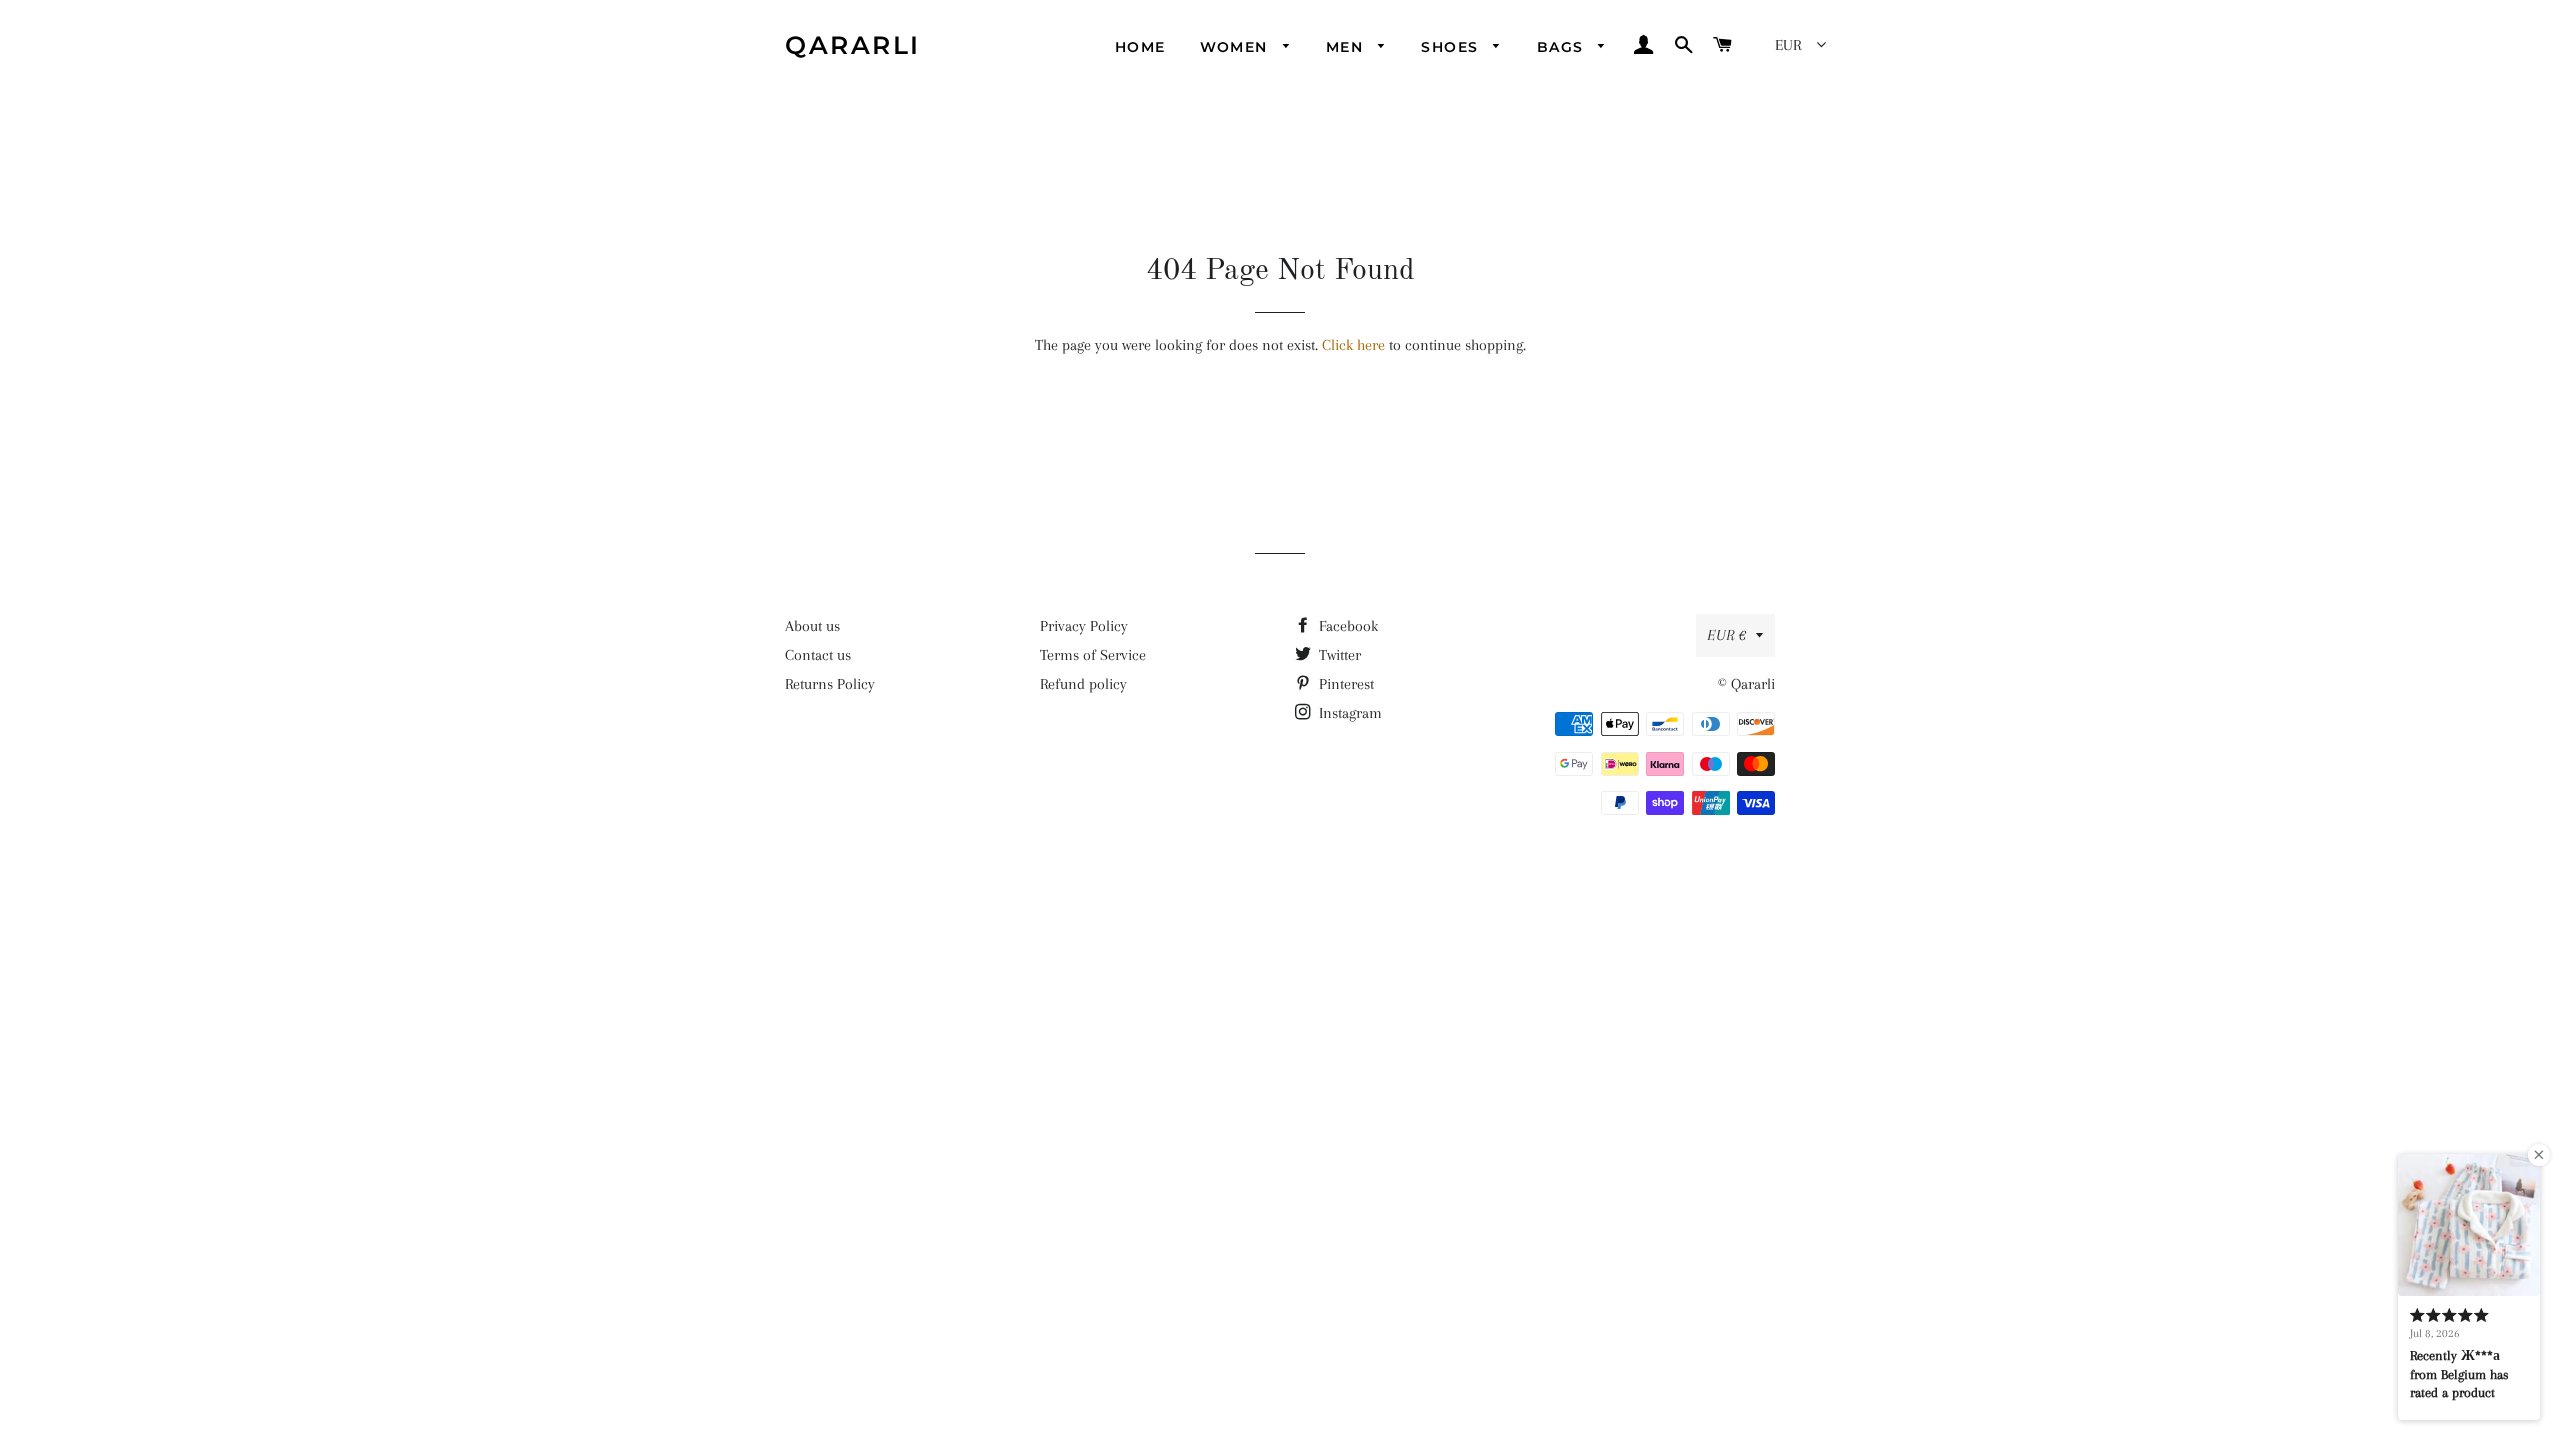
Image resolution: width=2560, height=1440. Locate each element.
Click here (1353, 345)
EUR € (1726, 635)
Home (1140, 47)
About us (812, 626)
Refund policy (1083, 684)
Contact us (818, 655)
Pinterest (1344, 684)
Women (1236, 47)
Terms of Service (1093, 655)
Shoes (1452, 47)
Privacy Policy (1084, 626)
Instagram (1348, 713)
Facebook (1346, 626)
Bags (1563, 47)
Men (1347, 47)
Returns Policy (830, 684)
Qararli (853, 45)
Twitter (1338, 655)
